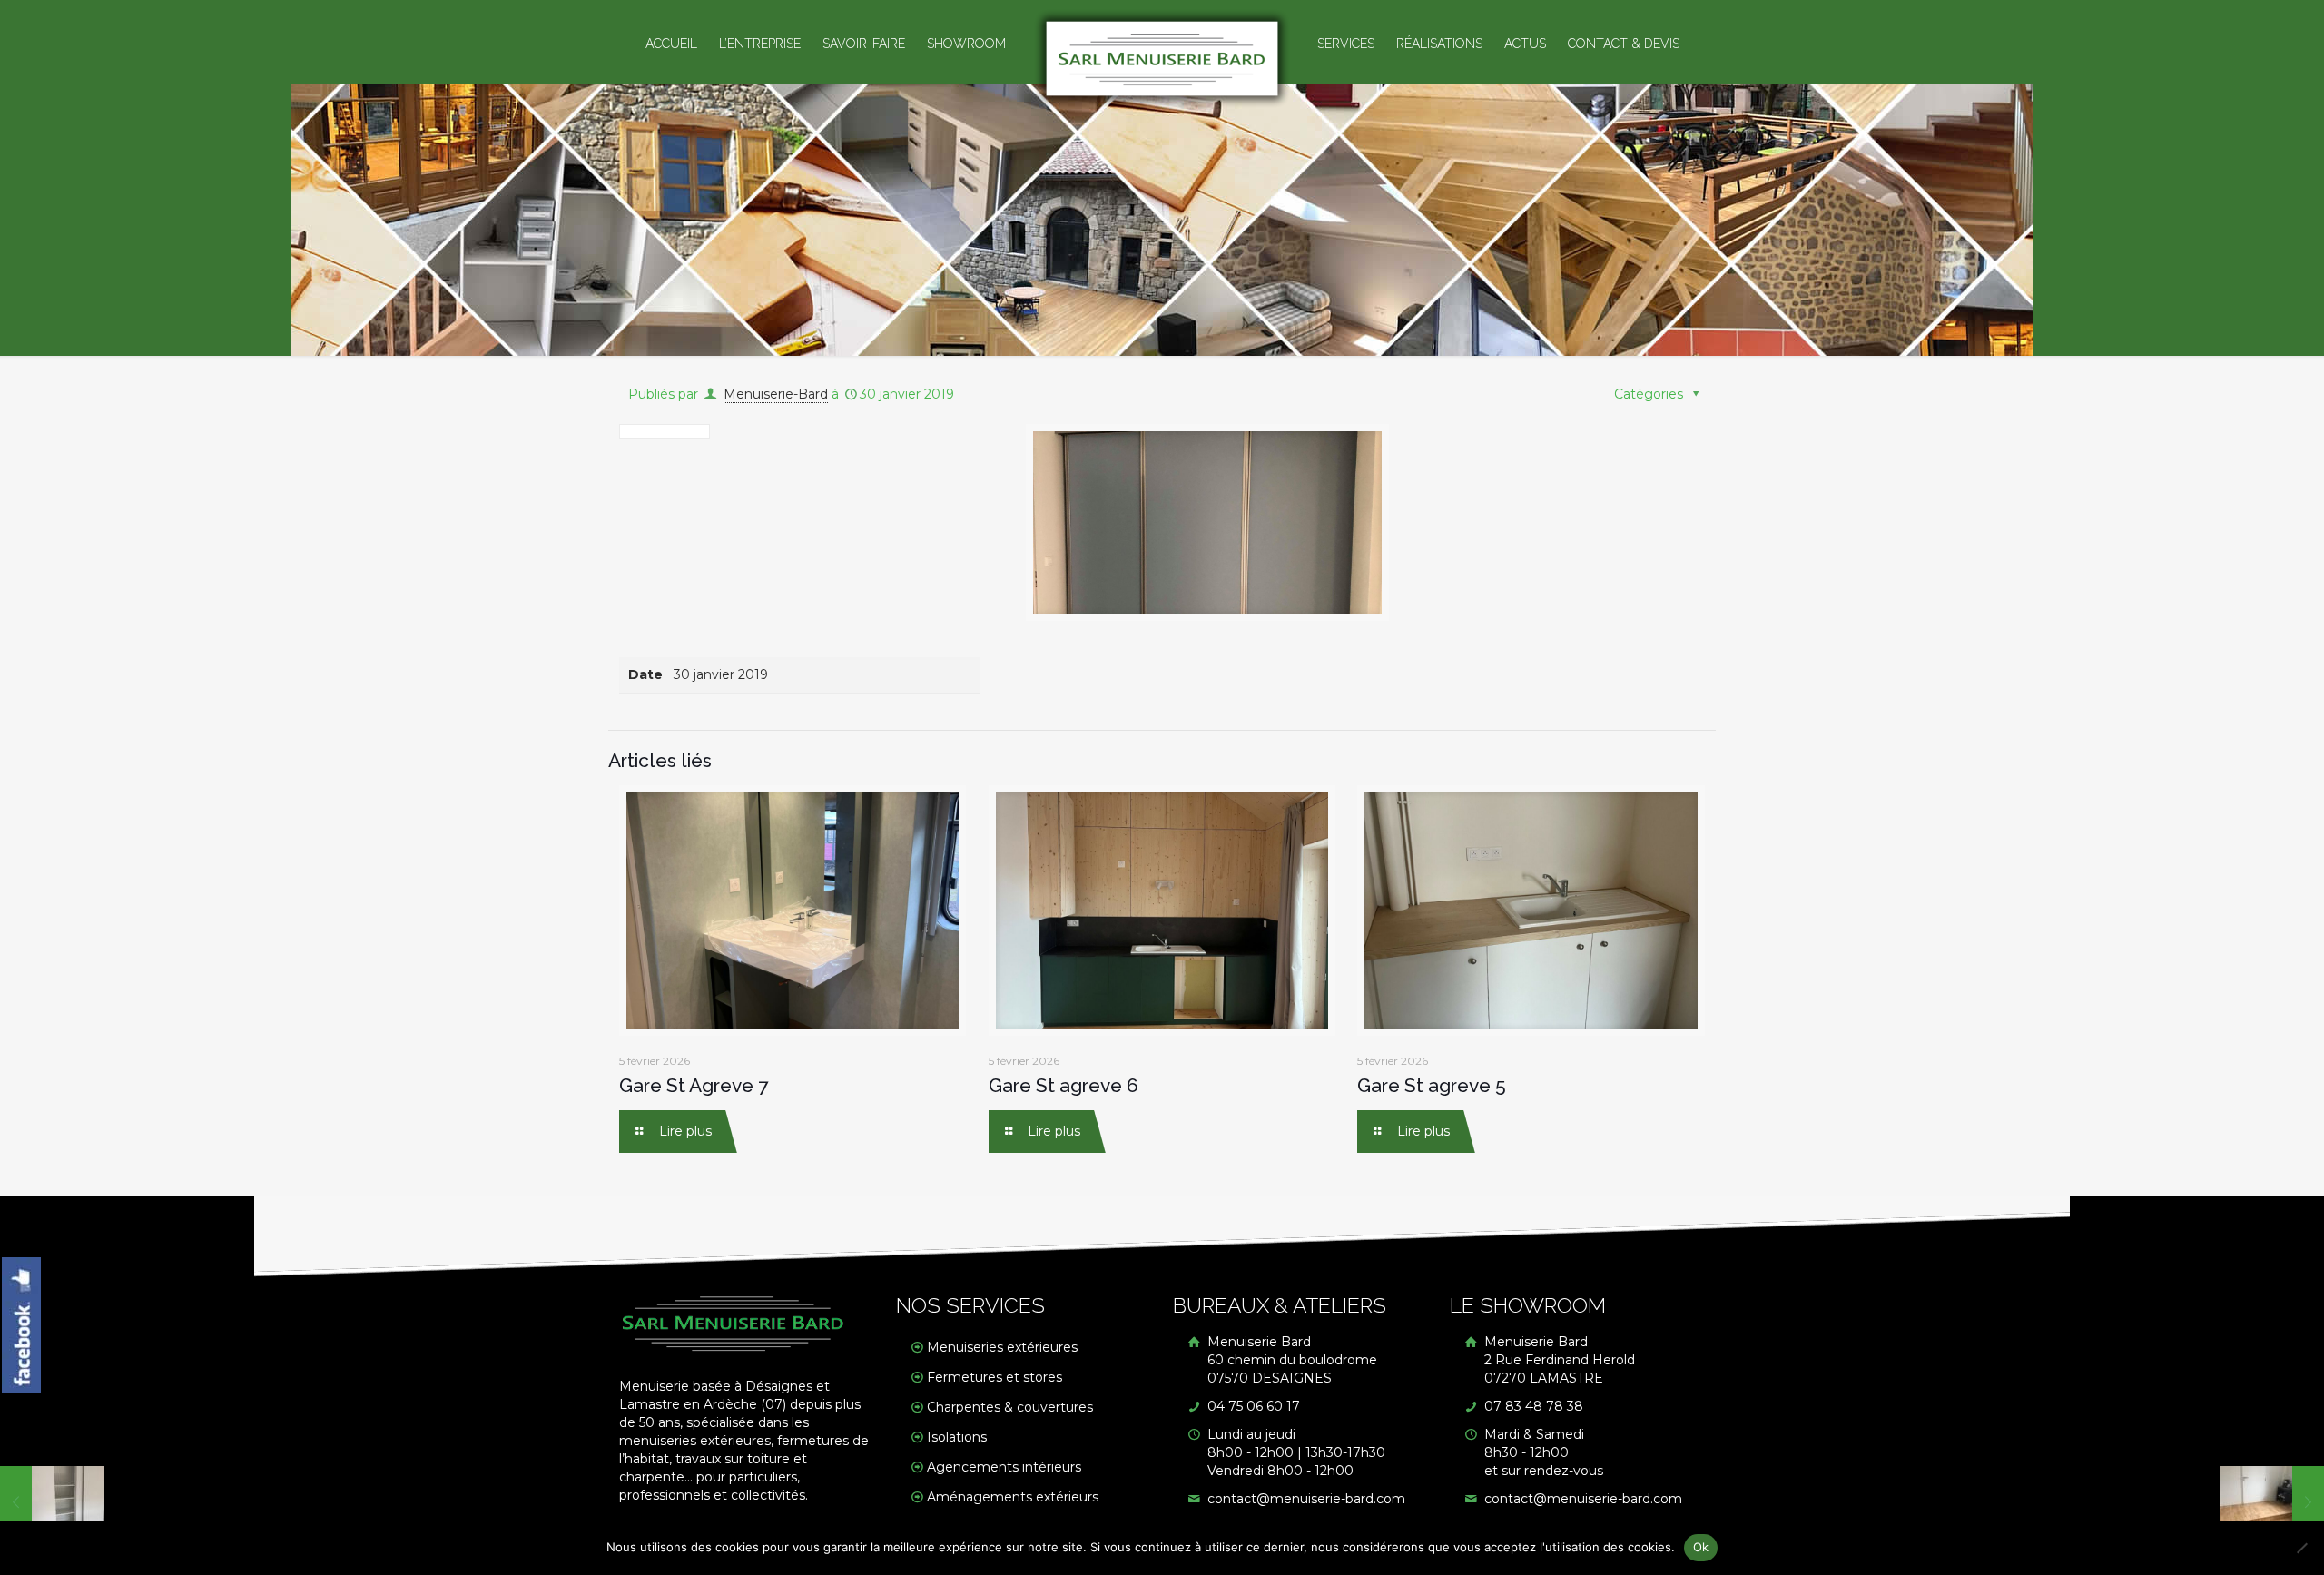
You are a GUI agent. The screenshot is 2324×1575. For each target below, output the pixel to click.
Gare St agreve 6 (1064, 1085)
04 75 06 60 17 (1252, 1406)
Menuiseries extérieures (1002, 1347)
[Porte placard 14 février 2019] (52, 1502)
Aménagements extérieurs (1013, 1497)
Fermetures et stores (995, 1377)
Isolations (957, 1437)
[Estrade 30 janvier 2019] (2272, 1502)
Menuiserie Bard (1290, 1360)
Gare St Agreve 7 (694, 1085)
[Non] (2301, 1548)
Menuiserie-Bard (776, 394)
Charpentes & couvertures (1010, 1407)
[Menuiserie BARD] (1162, 59)
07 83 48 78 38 (1532, 1406)
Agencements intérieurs (1004, 1467)
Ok (1701, 1547)
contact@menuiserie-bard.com (1305, 1499)
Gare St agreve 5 (1432, 1085)
